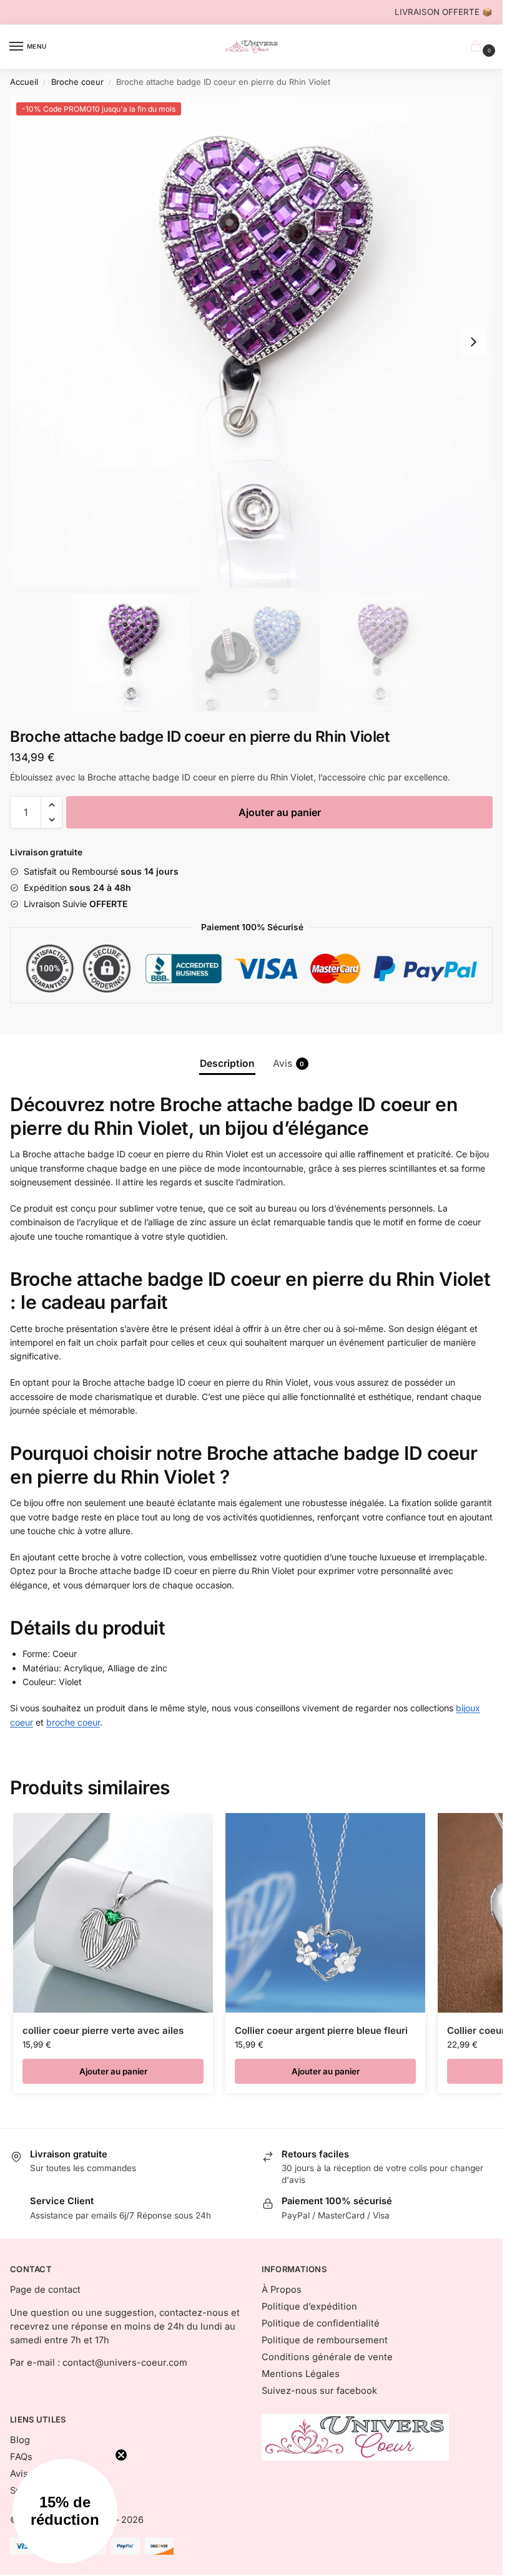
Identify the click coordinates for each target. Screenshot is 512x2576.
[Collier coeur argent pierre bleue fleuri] (325, 1913)
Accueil (24, 82)
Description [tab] (227, 1063)
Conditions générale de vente (327, 2357)
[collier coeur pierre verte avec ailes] (113, 1913)
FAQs (21, 2457)
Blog (20, 2440)
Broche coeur (77, 82)
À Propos (282, 2290)
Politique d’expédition (309, 2306)
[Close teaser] (121, 2455)
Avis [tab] (289, 1063)
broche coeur (73, 1722)
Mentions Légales (301, 2374)
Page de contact (45, 2290)
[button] (473, 342)
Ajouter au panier (280, 812)
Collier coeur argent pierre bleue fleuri (321, 2030)
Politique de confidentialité (321, 2323)
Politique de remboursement (325, 2340)
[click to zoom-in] (256, 342)
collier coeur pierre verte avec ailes (103, 2030)
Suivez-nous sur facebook (319, 2391)
